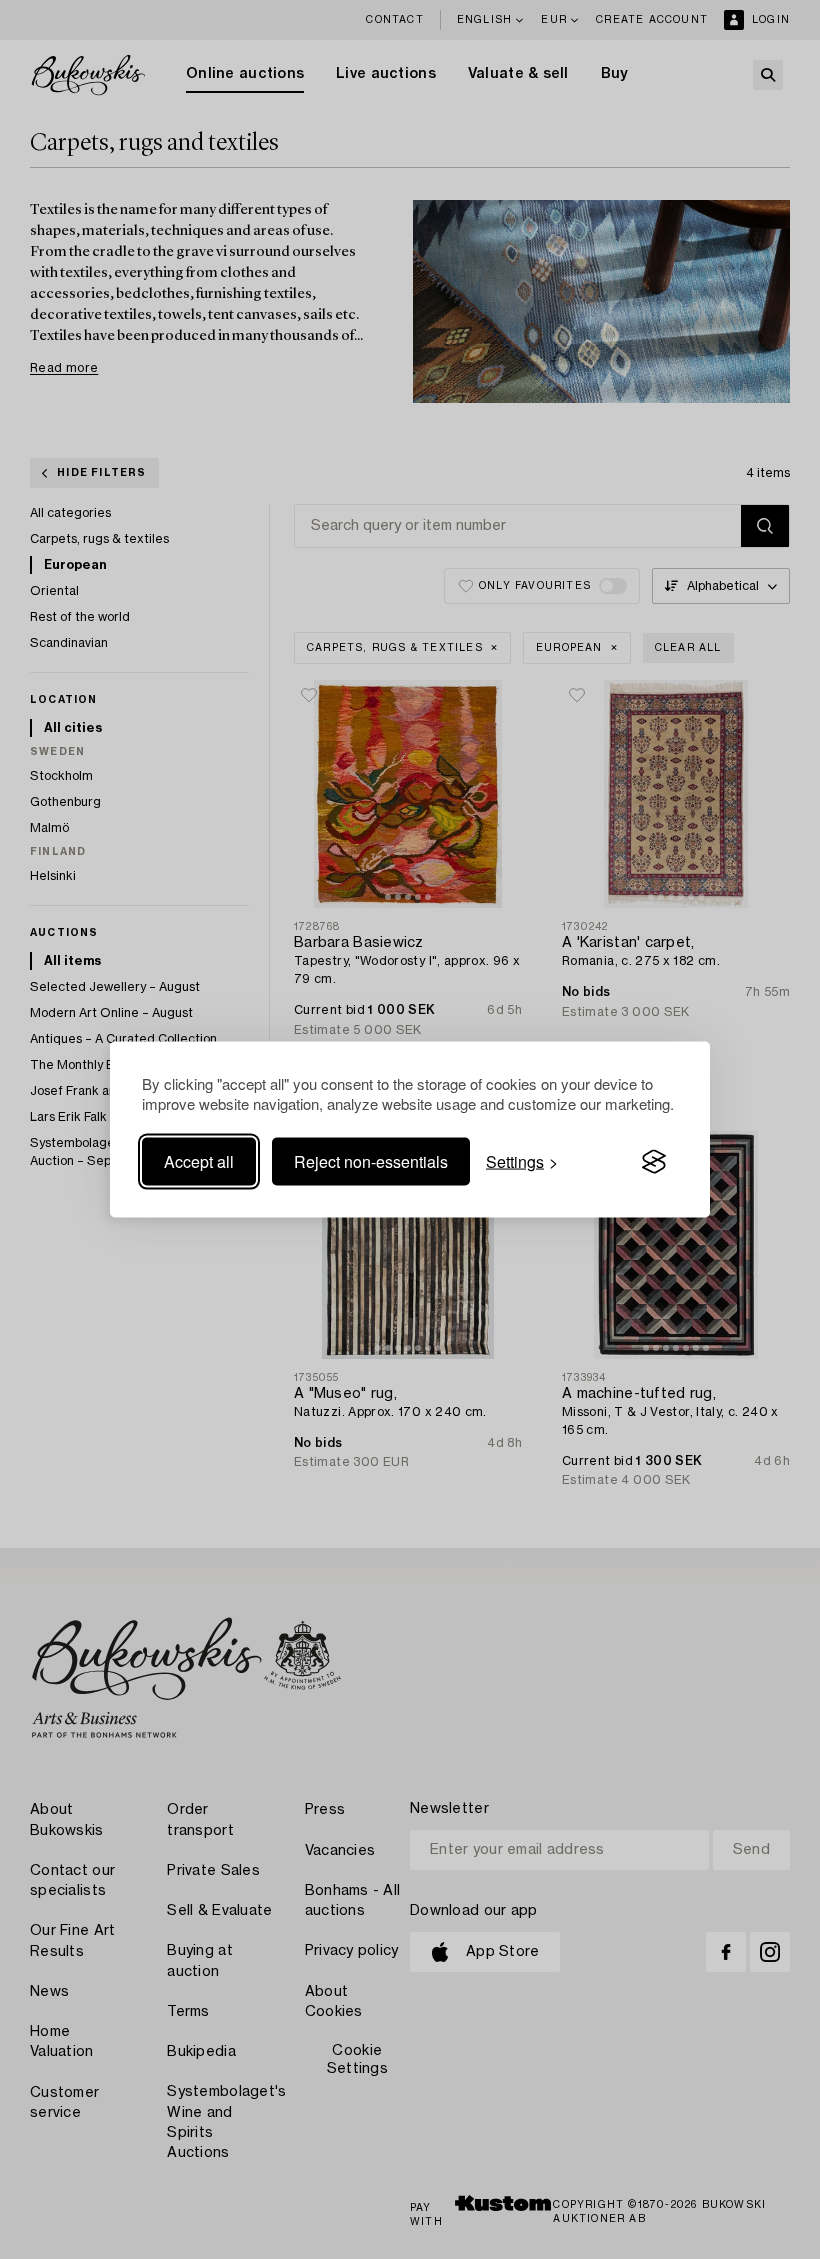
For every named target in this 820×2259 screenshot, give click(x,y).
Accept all (199, 1161)
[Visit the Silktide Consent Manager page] (654, 1162)
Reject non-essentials (371, 1161)
